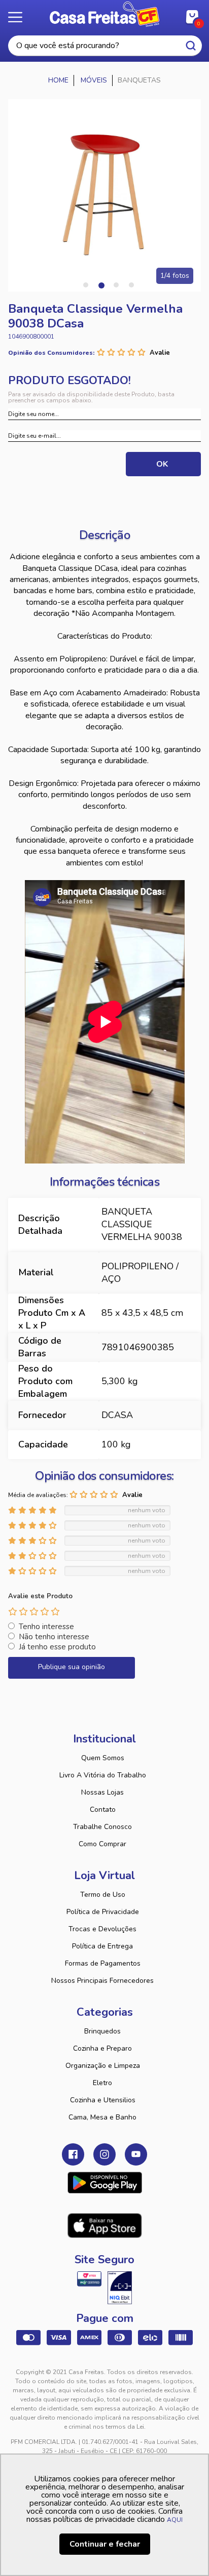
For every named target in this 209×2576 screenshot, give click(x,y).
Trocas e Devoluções (102, 1929)
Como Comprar (102, 1844)
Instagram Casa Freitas (104, 2154)
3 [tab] (116, 285)
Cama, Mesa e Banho (102, 2117)
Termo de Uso (103, 1895)
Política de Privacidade (103, 1912)
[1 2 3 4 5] (34, 1611)
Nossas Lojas (102, 1792)
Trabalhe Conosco (102, 1827)
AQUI (175, 2520)
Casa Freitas (104, 14)
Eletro (102, 2083)
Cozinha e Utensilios (103, 2100)
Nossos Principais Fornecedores (102, 1981)
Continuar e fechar (105, 2544)
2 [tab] (101, 285)
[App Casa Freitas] (105, 2183)
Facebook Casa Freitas (73, 2154)
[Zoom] (104, 195)
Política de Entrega (102, 1946)
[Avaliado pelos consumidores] (120, 2288)
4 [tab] (131, 285)
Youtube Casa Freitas (136, 2154)
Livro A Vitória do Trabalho (103, 1775)
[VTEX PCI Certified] (89, 2279)
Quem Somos (103, 1758)
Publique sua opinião (72, 1667)
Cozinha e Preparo (102, 2048)
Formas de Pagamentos (103, 1963)
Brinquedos (102, 2031)
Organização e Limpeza (103, 2066)
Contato (103, 1810)
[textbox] (105, 46)
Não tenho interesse (54, 1637)
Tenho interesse (46, 1627)
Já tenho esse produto (57, 1647)
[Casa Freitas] (59, 80)
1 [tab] (86, 285)
